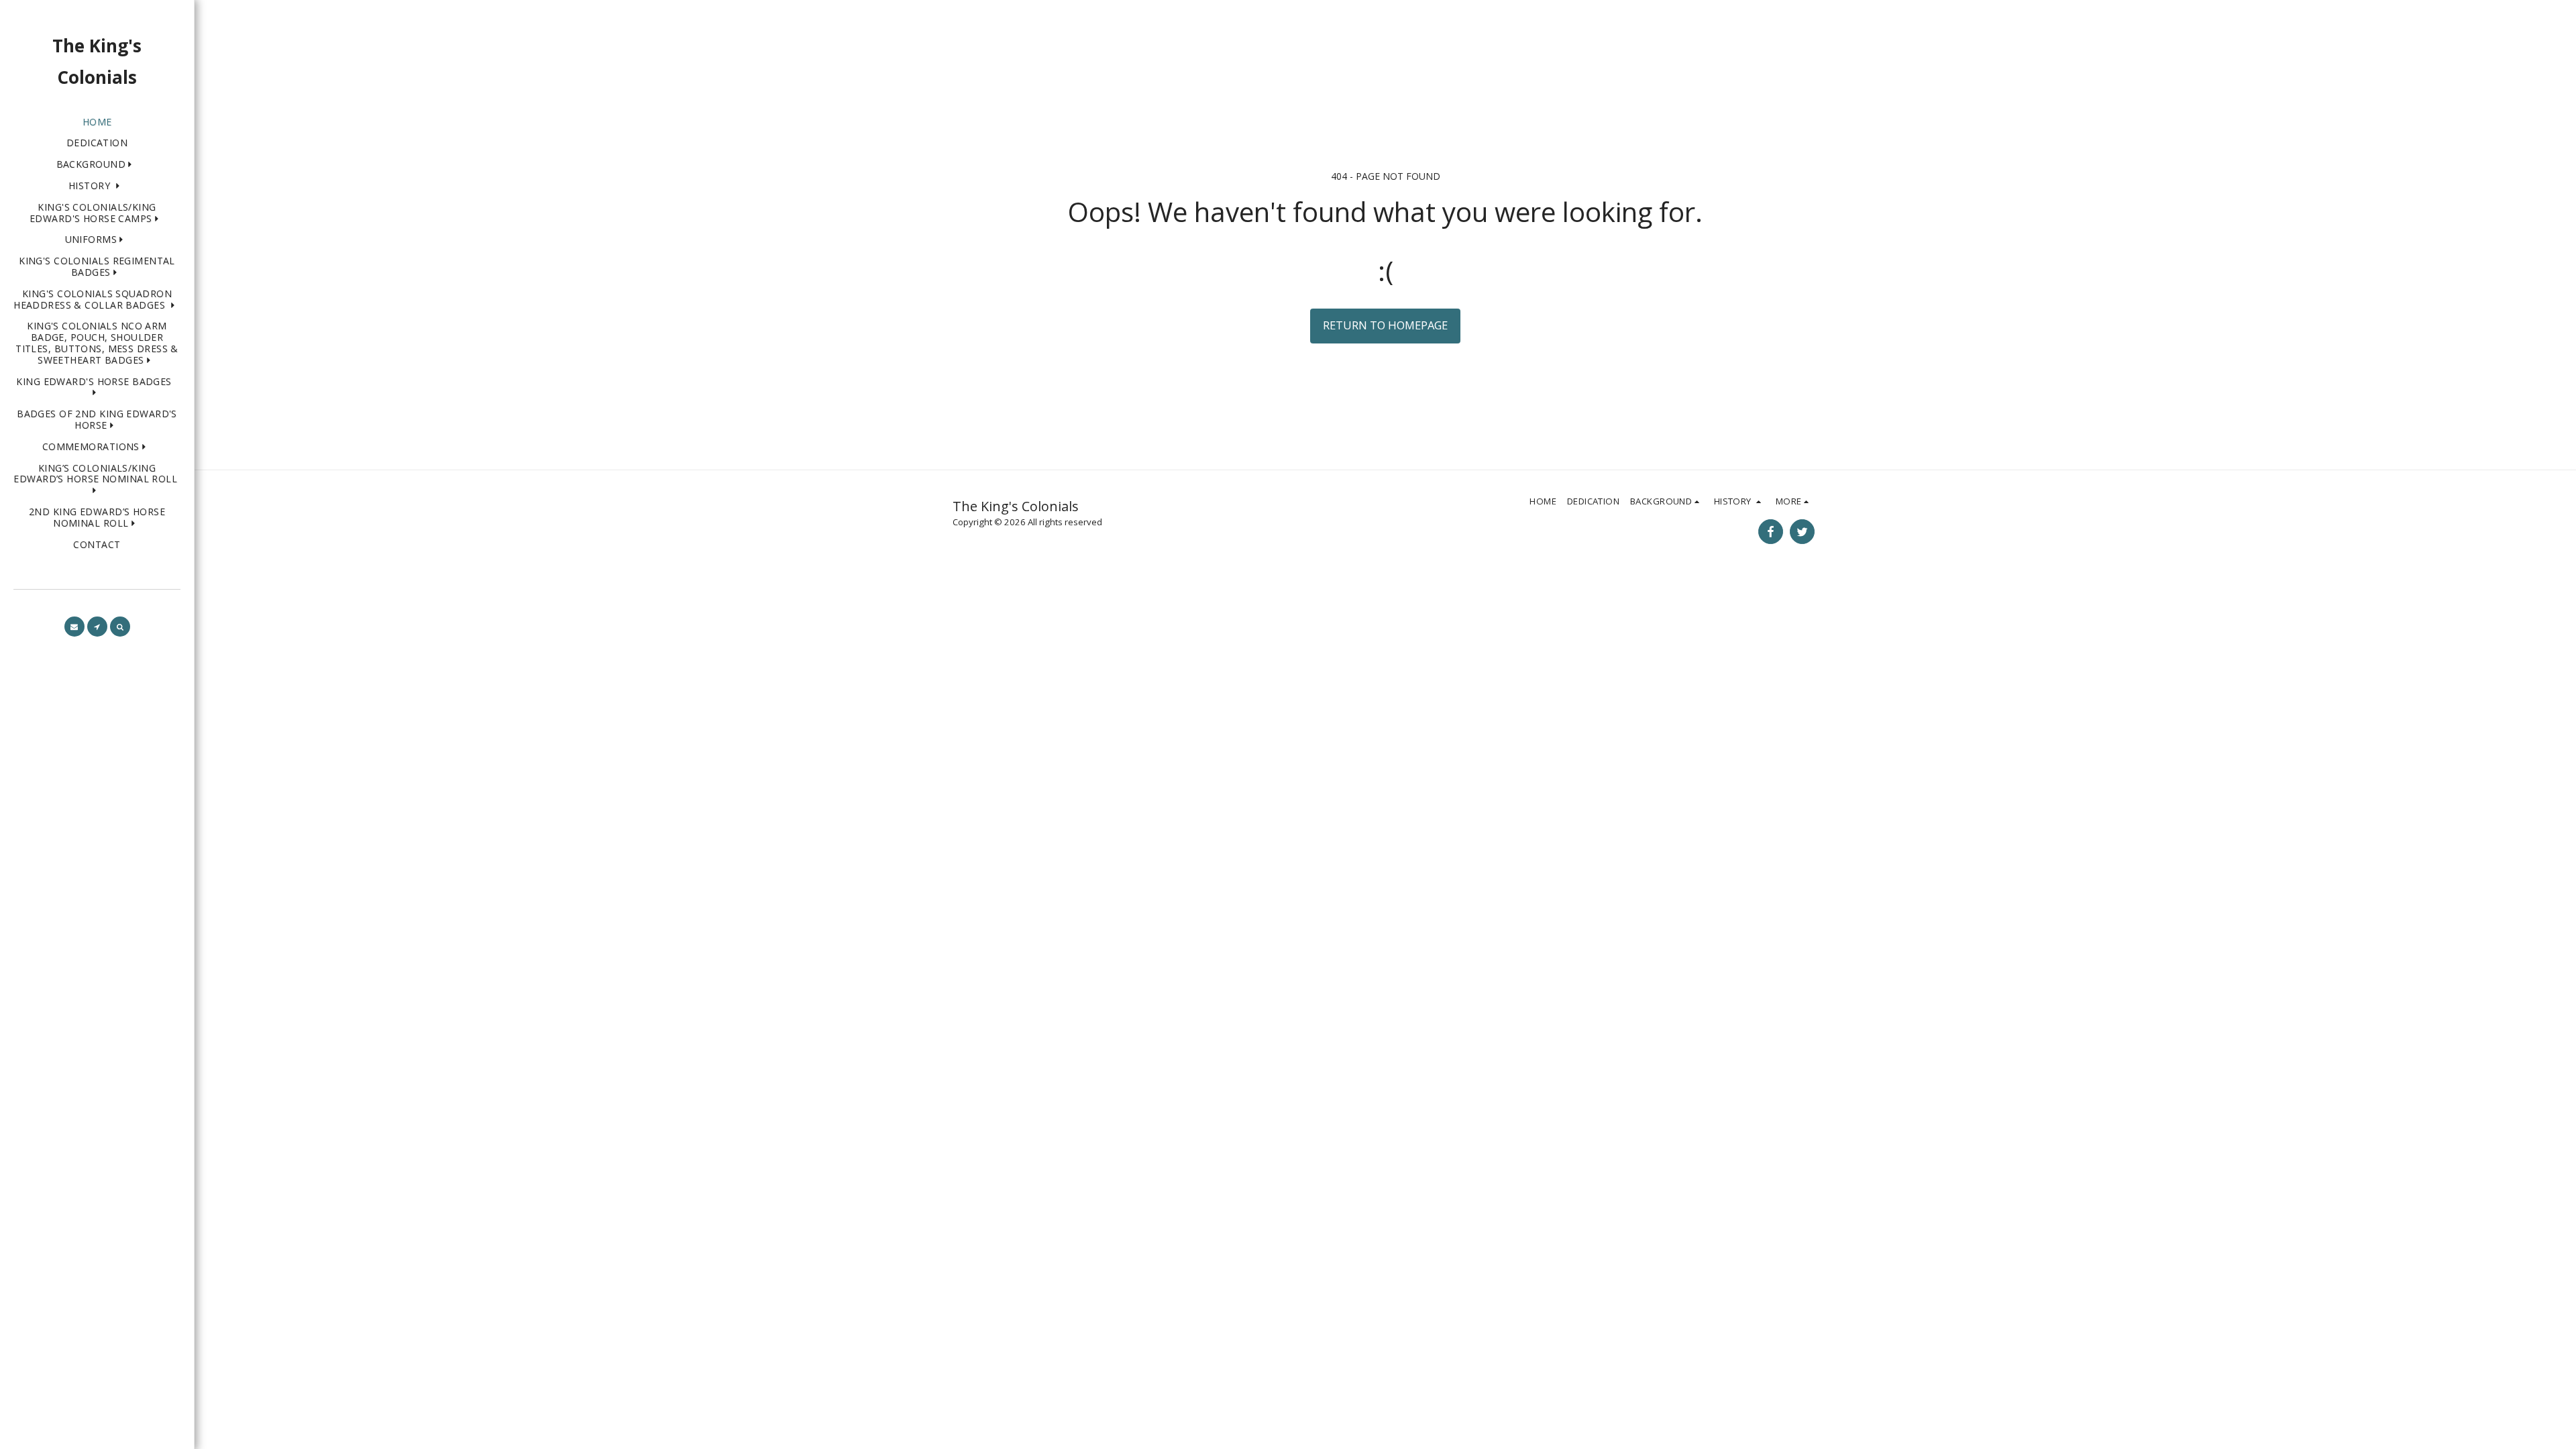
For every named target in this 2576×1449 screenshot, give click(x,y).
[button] (97, 165)
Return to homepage (1385, 325)
